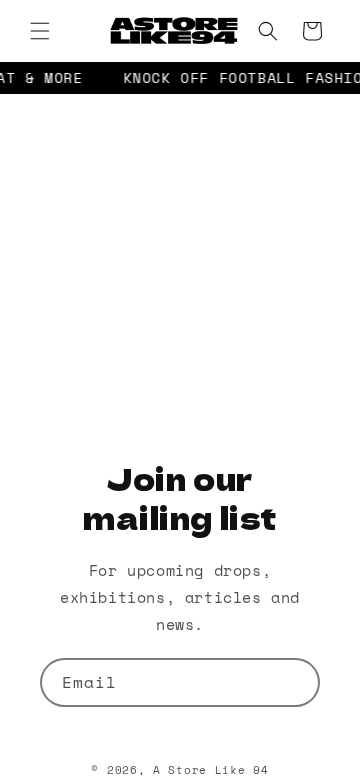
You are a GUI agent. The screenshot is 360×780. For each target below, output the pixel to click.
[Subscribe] (296, 682)
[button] (40, 31)
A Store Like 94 (211, 770)
